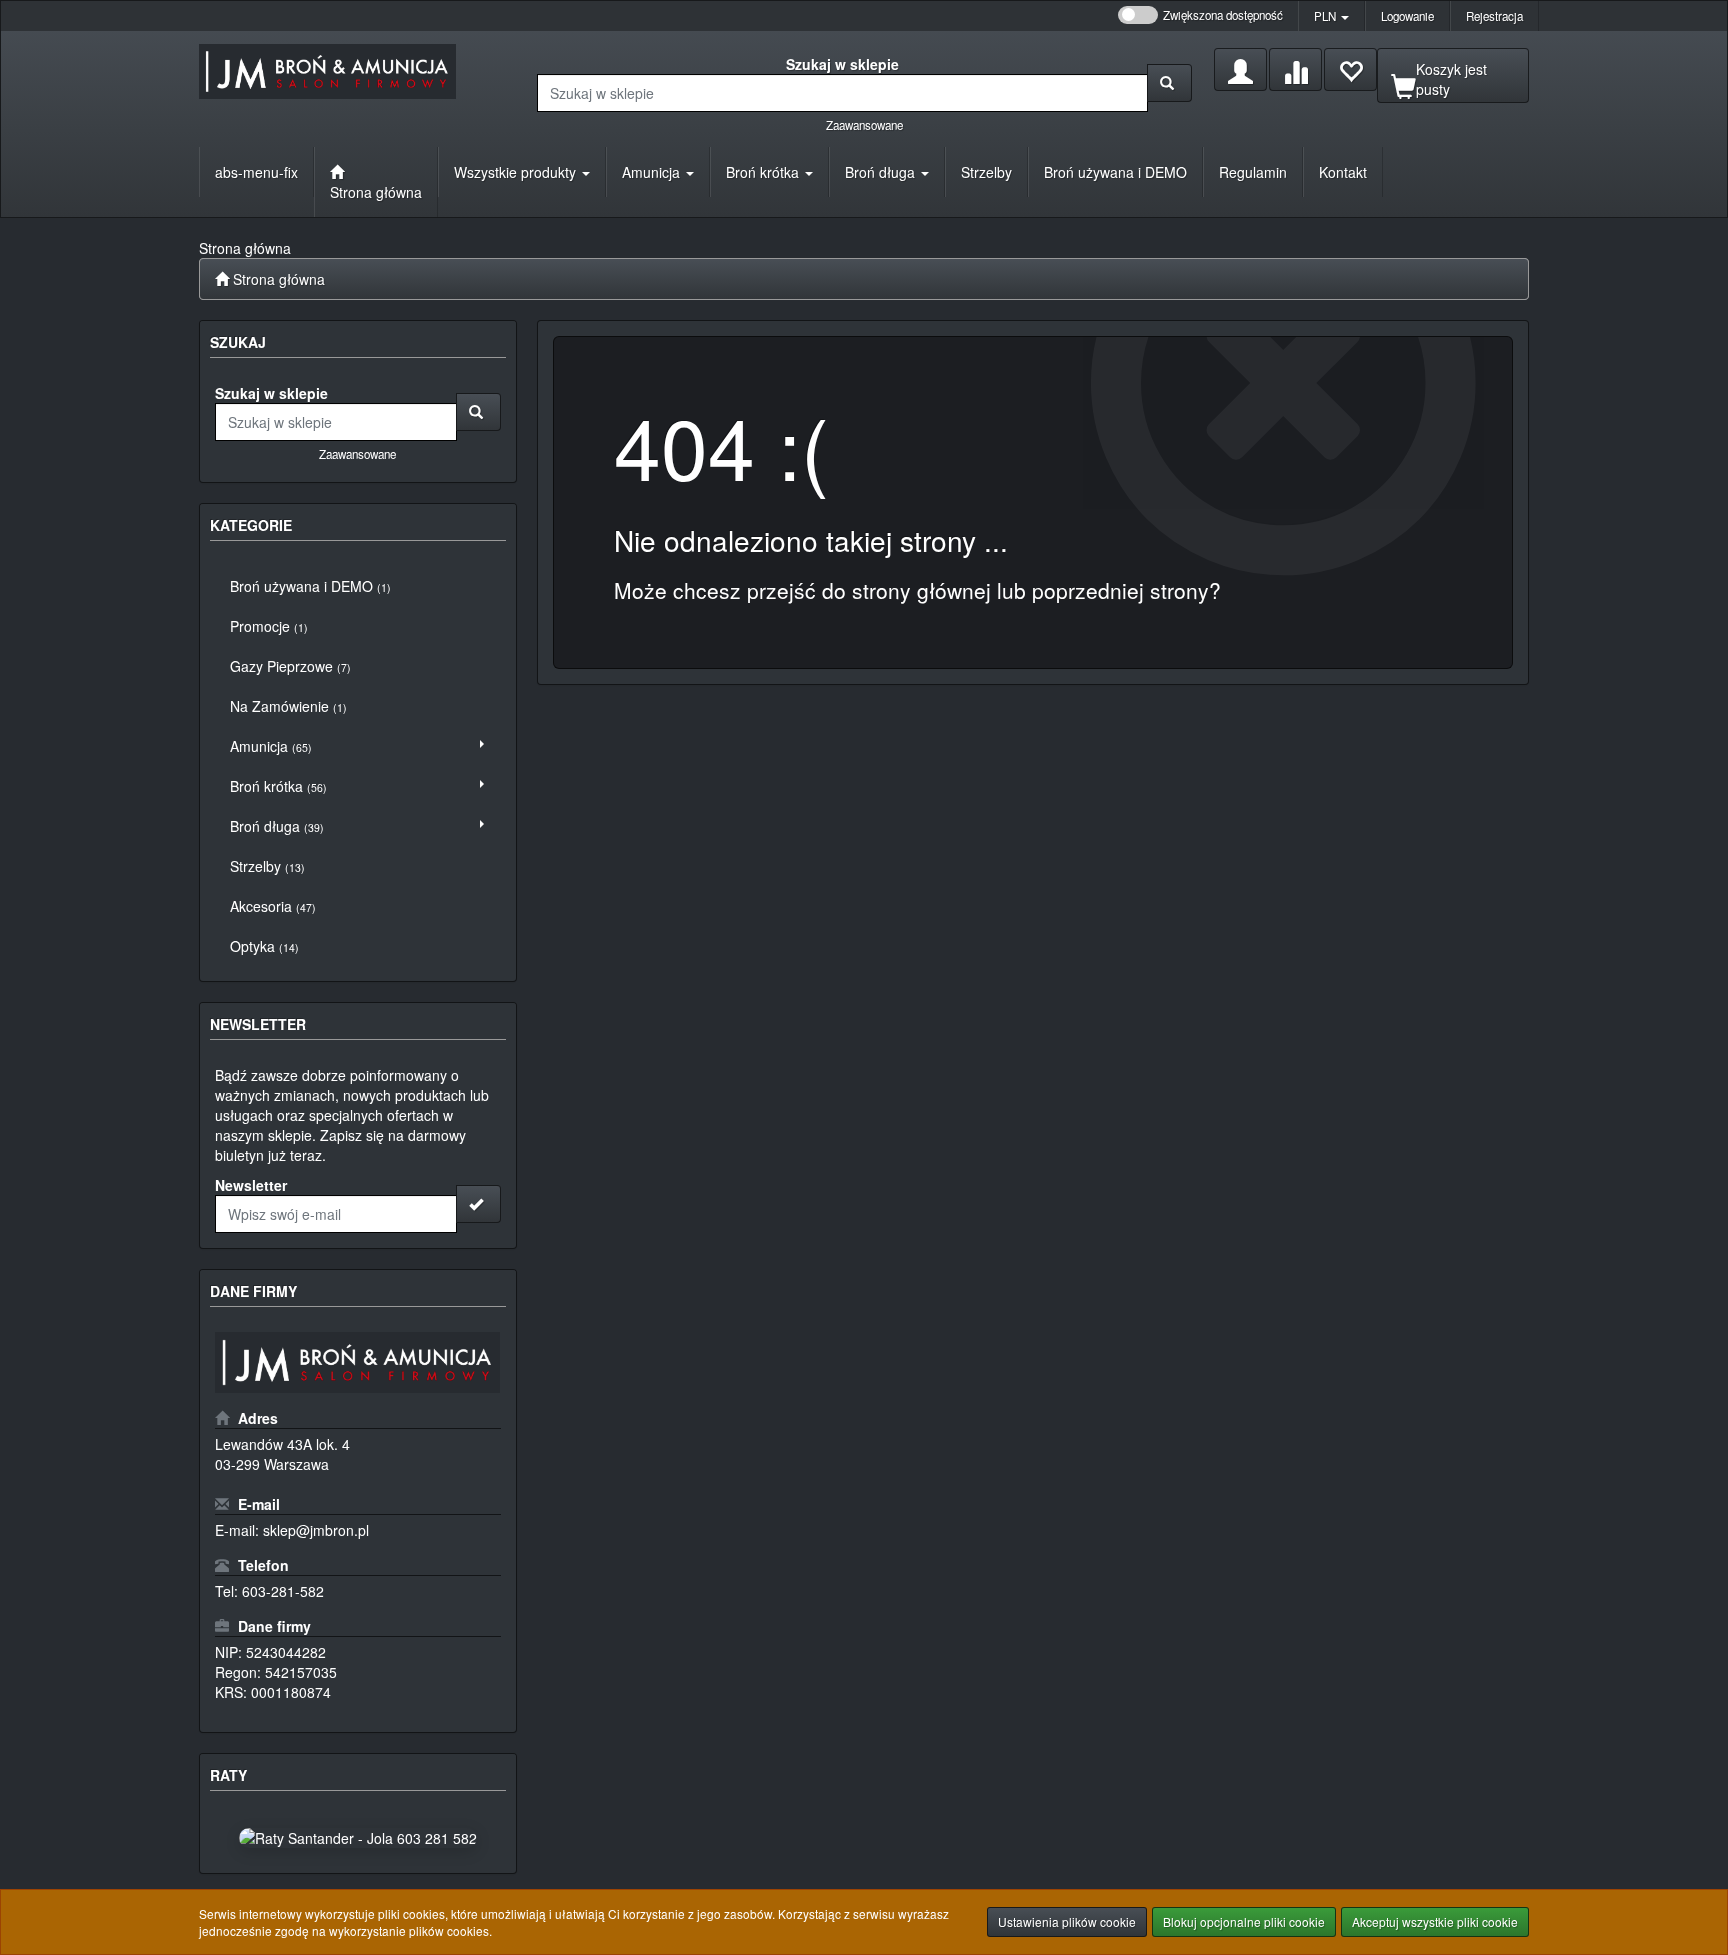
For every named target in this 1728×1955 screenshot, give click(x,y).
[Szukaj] (1169, 83)
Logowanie (1407, 16)
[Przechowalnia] (1350, 69)
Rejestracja (1494, 16)
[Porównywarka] (1295, 69)
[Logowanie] (1240, 69)
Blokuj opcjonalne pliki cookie (1244, 1921)
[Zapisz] (478, 1204)
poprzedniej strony (1120, 590)
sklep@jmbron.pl (316, 1530)
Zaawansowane (864, 125)
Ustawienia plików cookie (1067, 1921)
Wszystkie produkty (517, 172)
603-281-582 (283, 1591)
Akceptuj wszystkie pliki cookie (1435, 1921)
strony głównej (921, 590)
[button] (1331, 16)
